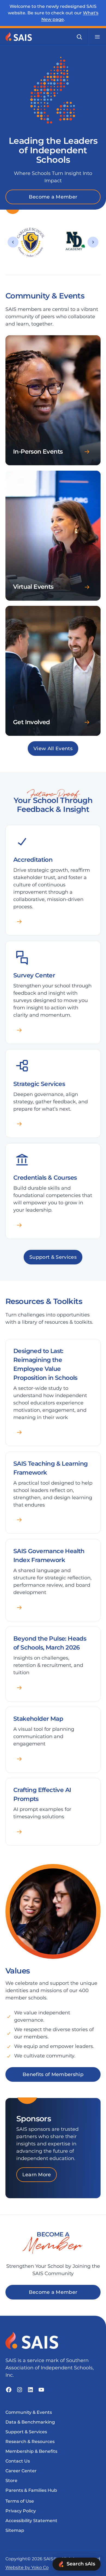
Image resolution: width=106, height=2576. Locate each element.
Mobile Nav (97, 37)
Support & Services (53, 1257)
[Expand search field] (79, 37)
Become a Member (53, 197)
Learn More (37, 2175)
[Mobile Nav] (97, 37)
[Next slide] (93, 242)
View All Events (53, 749)
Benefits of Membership (53, 2074)
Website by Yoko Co (27, 2567)
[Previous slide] (13, 242)
